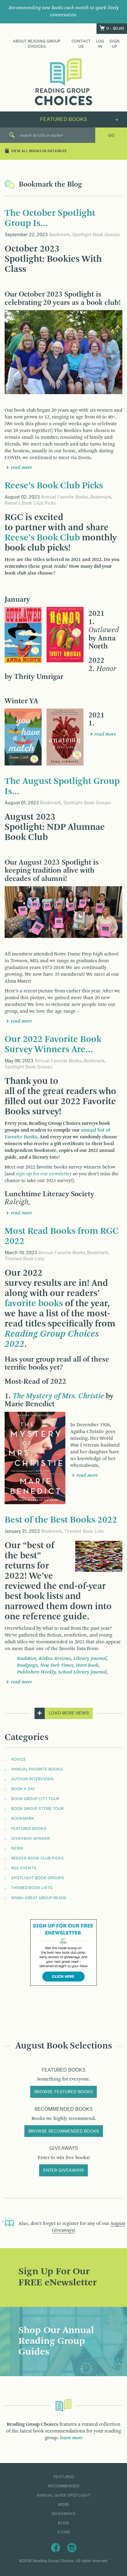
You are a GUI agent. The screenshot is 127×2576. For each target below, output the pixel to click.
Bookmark (59, 235)
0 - (115, 29)
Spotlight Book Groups (96, 235)
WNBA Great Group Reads (39, 1898)
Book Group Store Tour (37, 1809)
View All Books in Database (39, 151)
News (17, 1848)
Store (64, 2532)
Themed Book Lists (25, 1259)
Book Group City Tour (35, 1799)
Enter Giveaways (63, 2170)
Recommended (64, 2486)
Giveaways (63, 2514)
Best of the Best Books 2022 (61, 1520)
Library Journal (90, 1659)
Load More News (69, 1713)
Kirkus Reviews (55, 1659)
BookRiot (27, 1659)
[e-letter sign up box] (63, 1952)
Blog (63, 2523)
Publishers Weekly (36, 1672)
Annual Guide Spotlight (63, 2495)
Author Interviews (32, 1779)
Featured (64, 2477)
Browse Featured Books (63, 2092)
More (64, 2505)
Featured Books (29, 1829)
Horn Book (87, 1666)
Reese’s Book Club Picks (54, 486)
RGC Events (24, 1868)
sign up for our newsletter (44, 1174)
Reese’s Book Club (42, 538)
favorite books (34, 1304)
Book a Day (23, 1789)
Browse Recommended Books (64, 2131)
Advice (18, 1759)
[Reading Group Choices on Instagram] (72, 2547)
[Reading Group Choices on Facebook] (55, 2547)
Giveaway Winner (30, 1839)
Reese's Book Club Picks (30, 503)
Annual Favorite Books (64, 497)
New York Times (57, 1666)
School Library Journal (82, 1672)
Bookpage (27, 1666)
